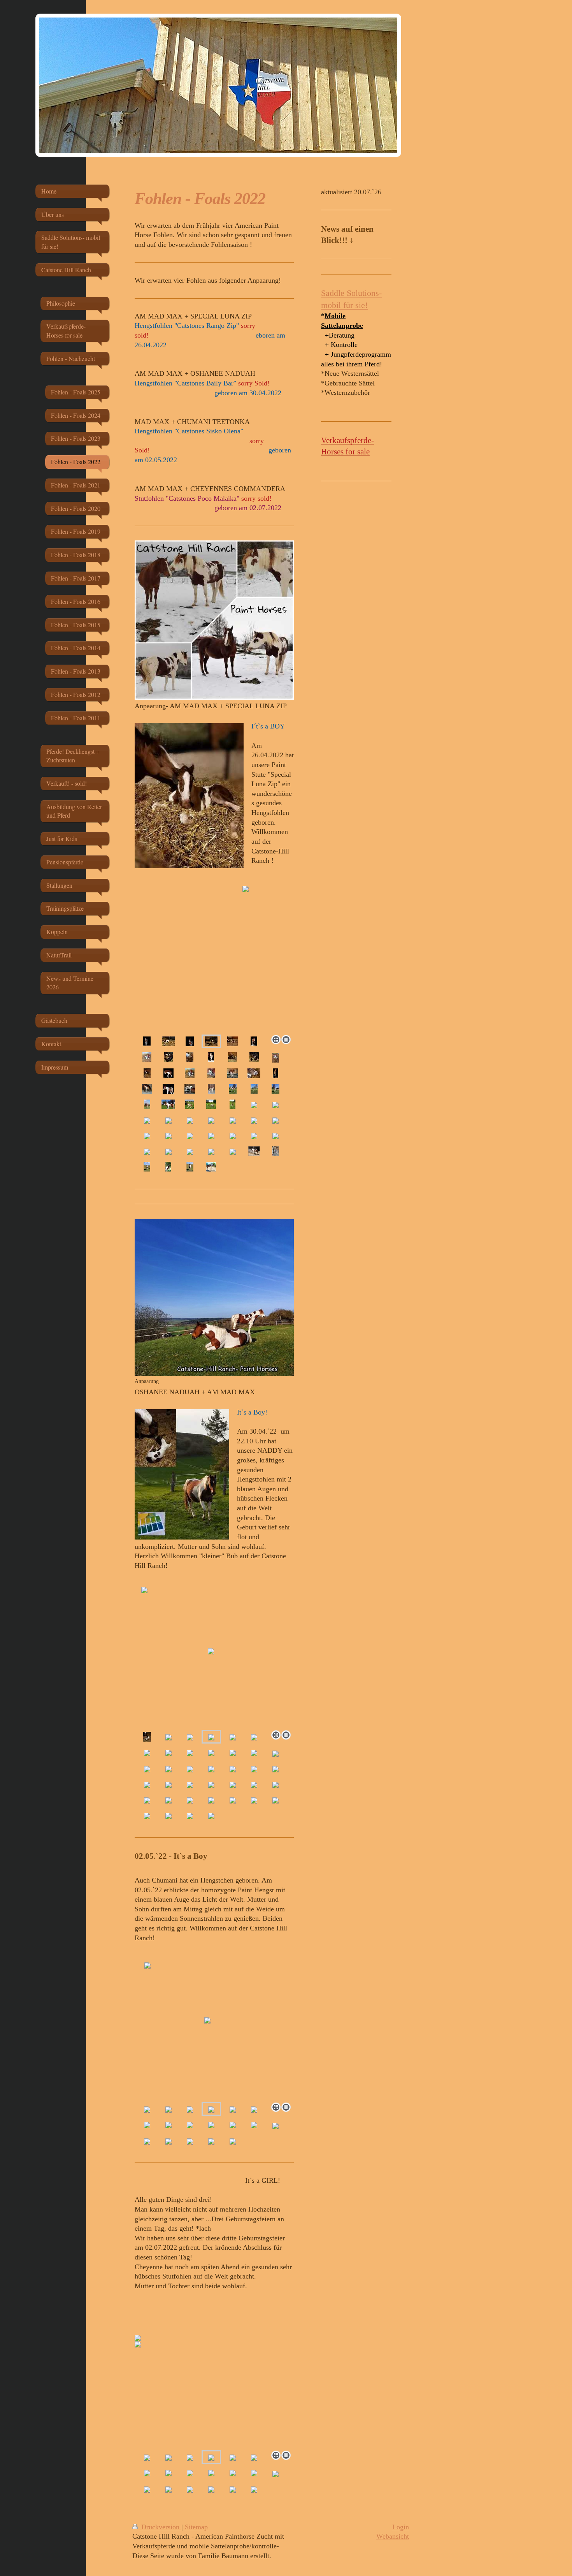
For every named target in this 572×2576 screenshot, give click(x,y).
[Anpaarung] (214, 1297)
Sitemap (196, 2527)
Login (401, 2527)
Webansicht (393, 2536)
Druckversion (160, 2527)
